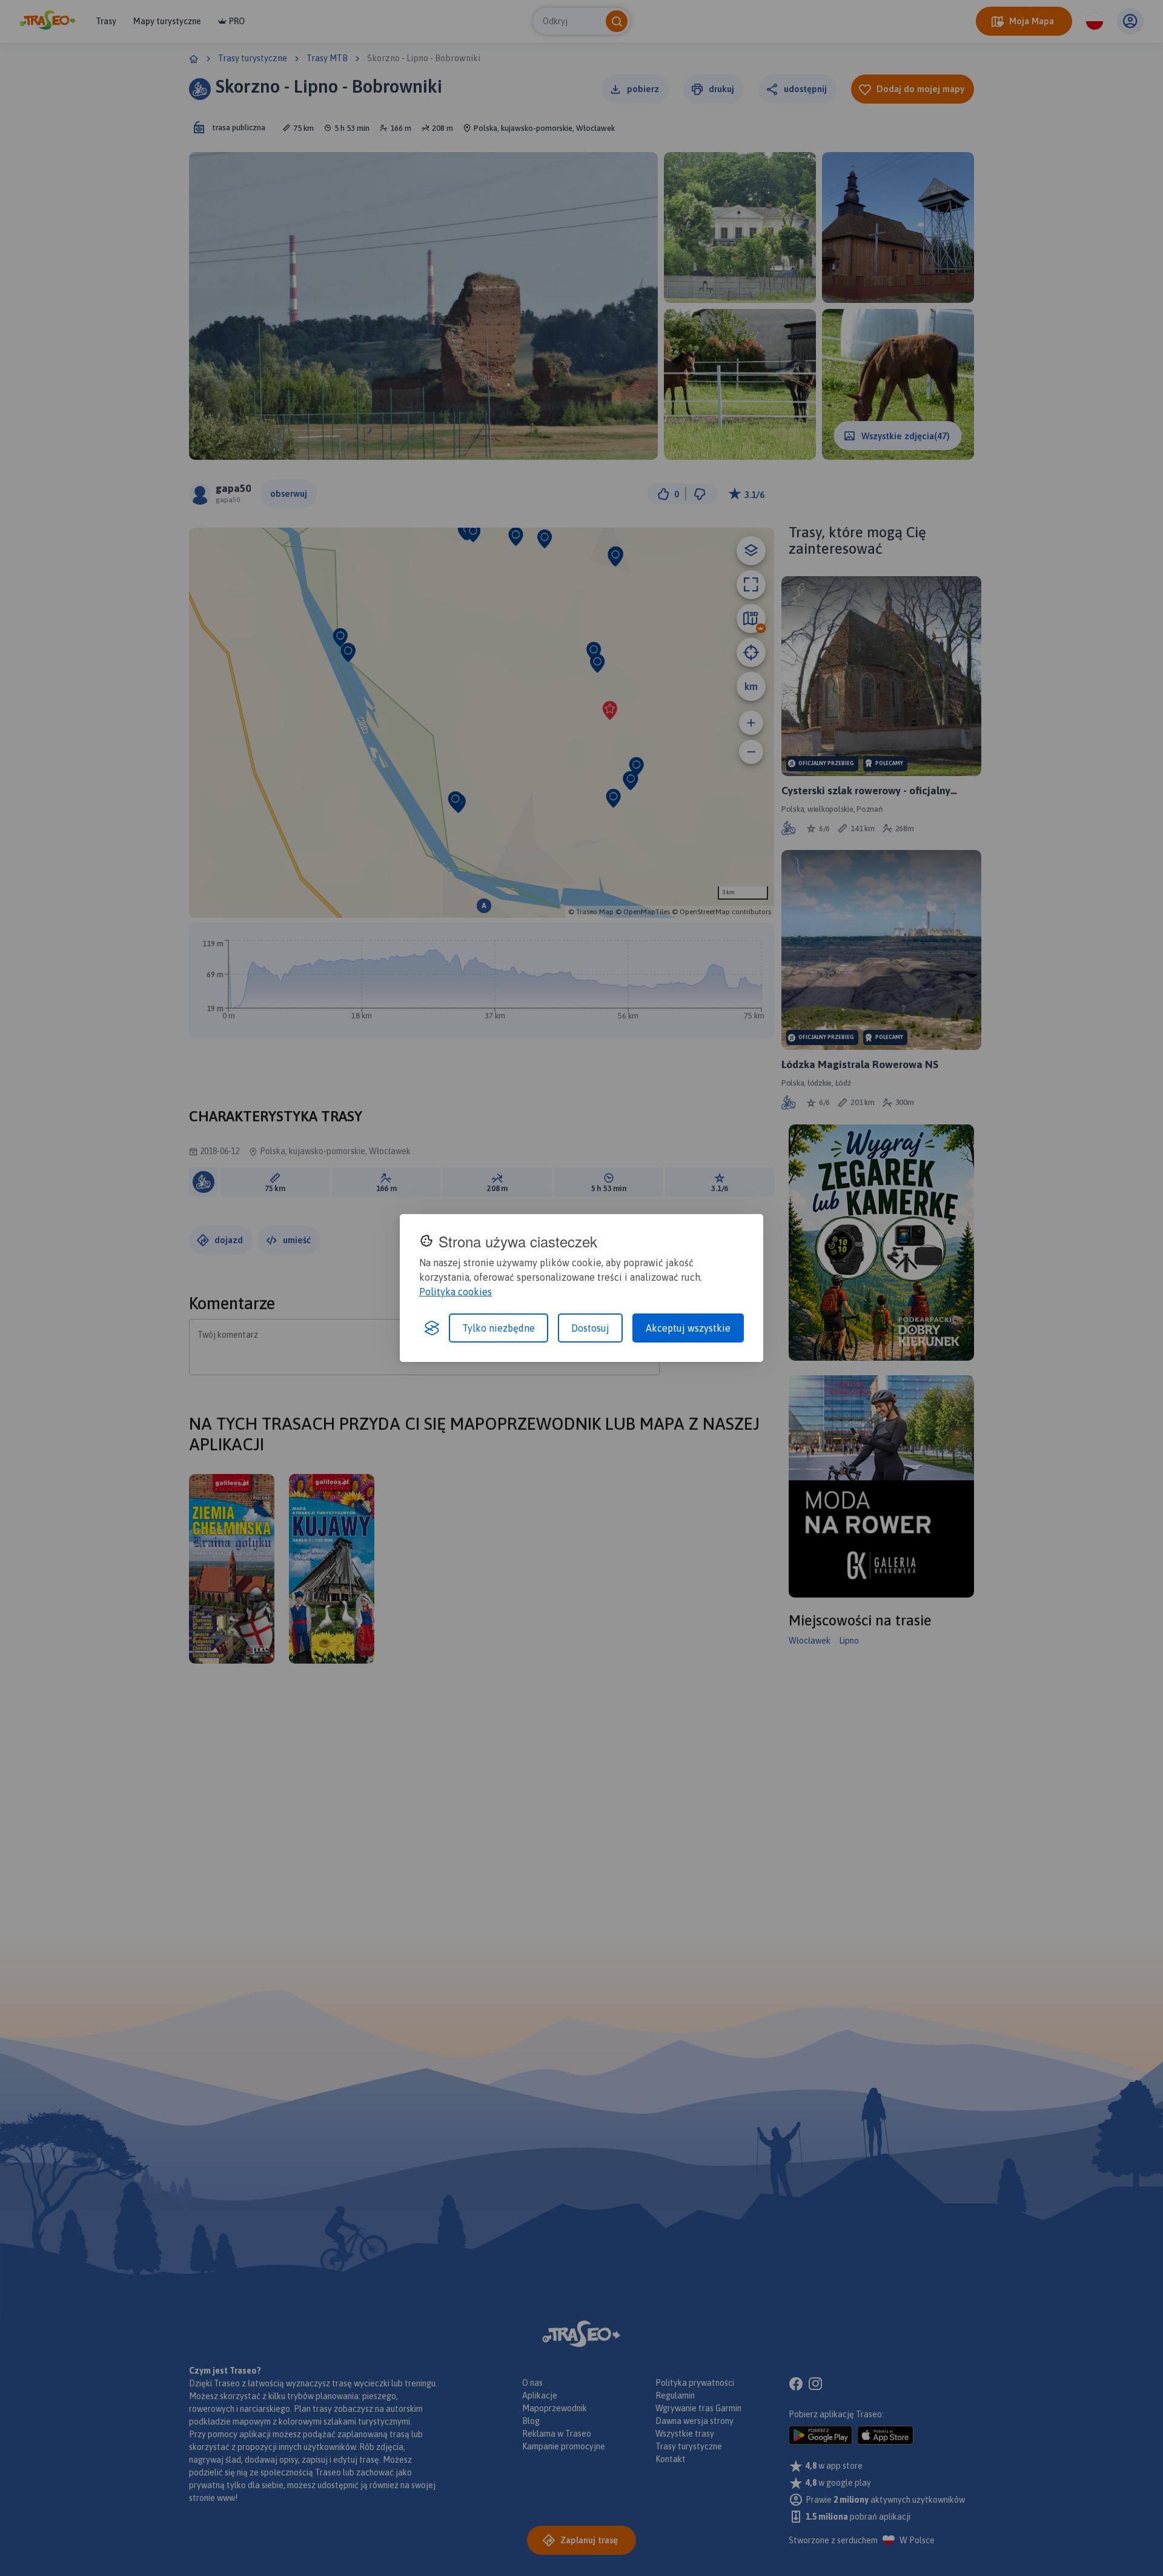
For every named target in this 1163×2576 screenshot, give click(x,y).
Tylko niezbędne (499, 1328)
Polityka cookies (456, 1292)
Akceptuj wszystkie (688, 1328)
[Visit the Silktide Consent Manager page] (432, 1328)
